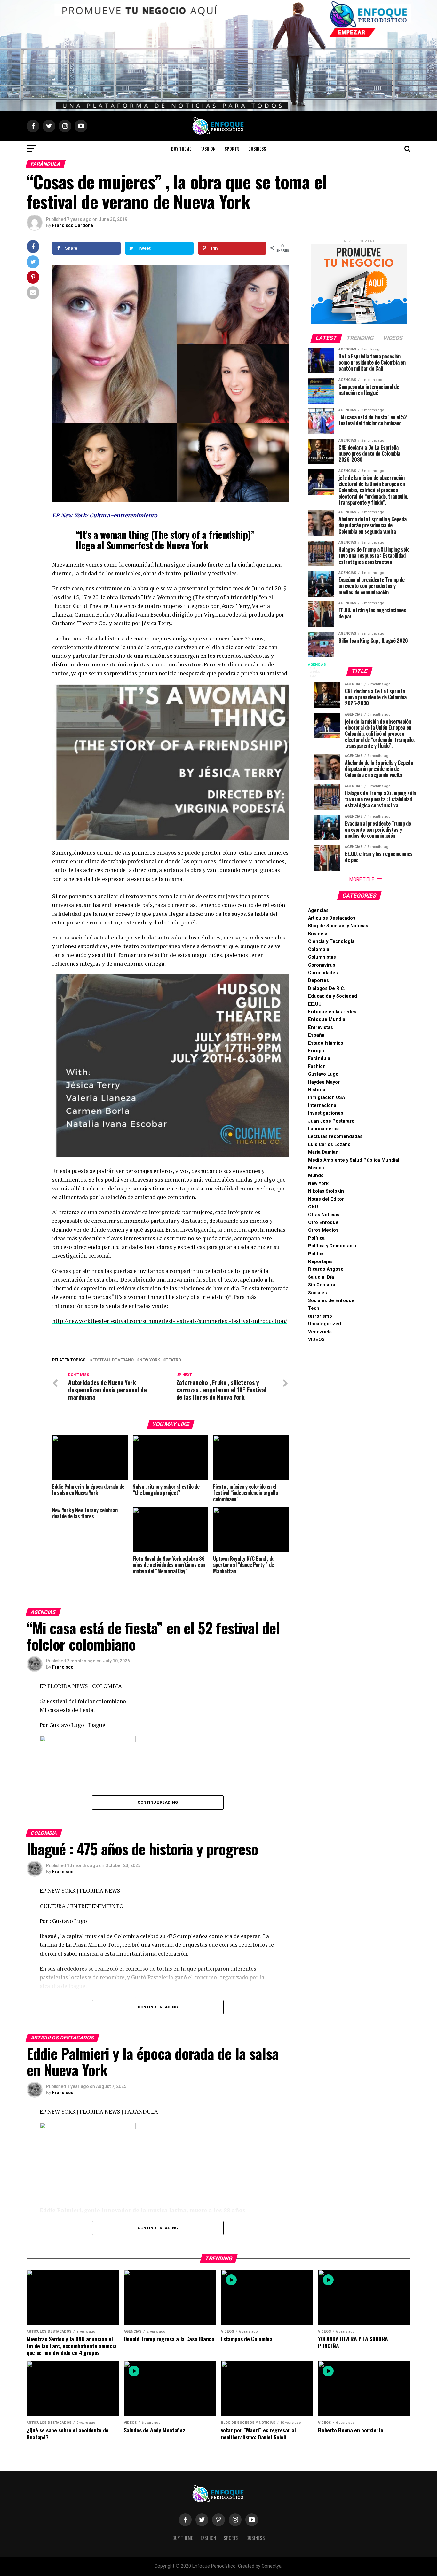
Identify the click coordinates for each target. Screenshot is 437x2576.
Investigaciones (326, 1113)
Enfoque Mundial (327, 1020)
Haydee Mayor (324, 1082)
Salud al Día (321, 1277)
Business (257, 149)
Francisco (63, 1667)
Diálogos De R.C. (327, 989)
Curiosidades (323, 973)
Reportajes (320, 1262)
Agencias (318, 911)
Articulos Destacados (332, 918)
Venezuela (320, 1332)
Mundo (316, 1176)
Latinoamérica (324, 1129)
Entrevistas (321, 1028)
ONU (313, 1207)
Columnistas (322, 957)
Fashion (208, 149)
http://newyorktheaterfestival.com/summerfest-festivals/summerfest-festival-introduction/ (170, 1321)
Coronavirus (322, 965)
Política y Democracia (332, 1246)
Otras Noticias (324, 1215)
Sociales (318, 1293)
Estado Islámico (326, 1043)
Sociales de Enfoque (331, 1301)
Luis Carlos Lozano (329, 1145)
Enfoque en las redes (332, 1012)
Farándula (319, 1059)
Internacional (323, 1106)
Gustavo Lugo (323, 1074)
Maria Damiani (324, 1152)
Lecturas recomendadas (335, 1137)
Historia (317, 1090)
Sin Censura (322, 1285)
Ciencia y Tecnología (331, 942)
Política (316, 1238)
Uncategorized (325, 1324)
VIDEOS (316, 1340)
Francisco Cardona (73, 225)
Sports (232, 149)
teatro (173, 1360)
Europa (316, 1051)
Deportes (318, 981)
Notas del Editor (326, 1199)
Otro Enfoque (323, 1223)
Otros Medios (323, 1230)
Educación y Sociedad (333, 996)
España (316, 1035)
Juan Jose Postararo (331, 1121)
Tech (314, 1308)
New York (150, 1360)
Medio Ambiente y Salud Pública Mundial (354, 1160)
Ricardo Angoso (326, 1269)
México (316, 1168)
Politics (316, 1254)
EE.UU (315, 1004)
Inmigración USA (326, 1098)
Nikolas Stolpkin (326, 1191)
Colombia (319, 950)
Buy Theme (181, 149)
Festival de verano (113, 1360)
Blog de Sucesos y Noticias (338, 926)
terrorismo (320, 1316)
